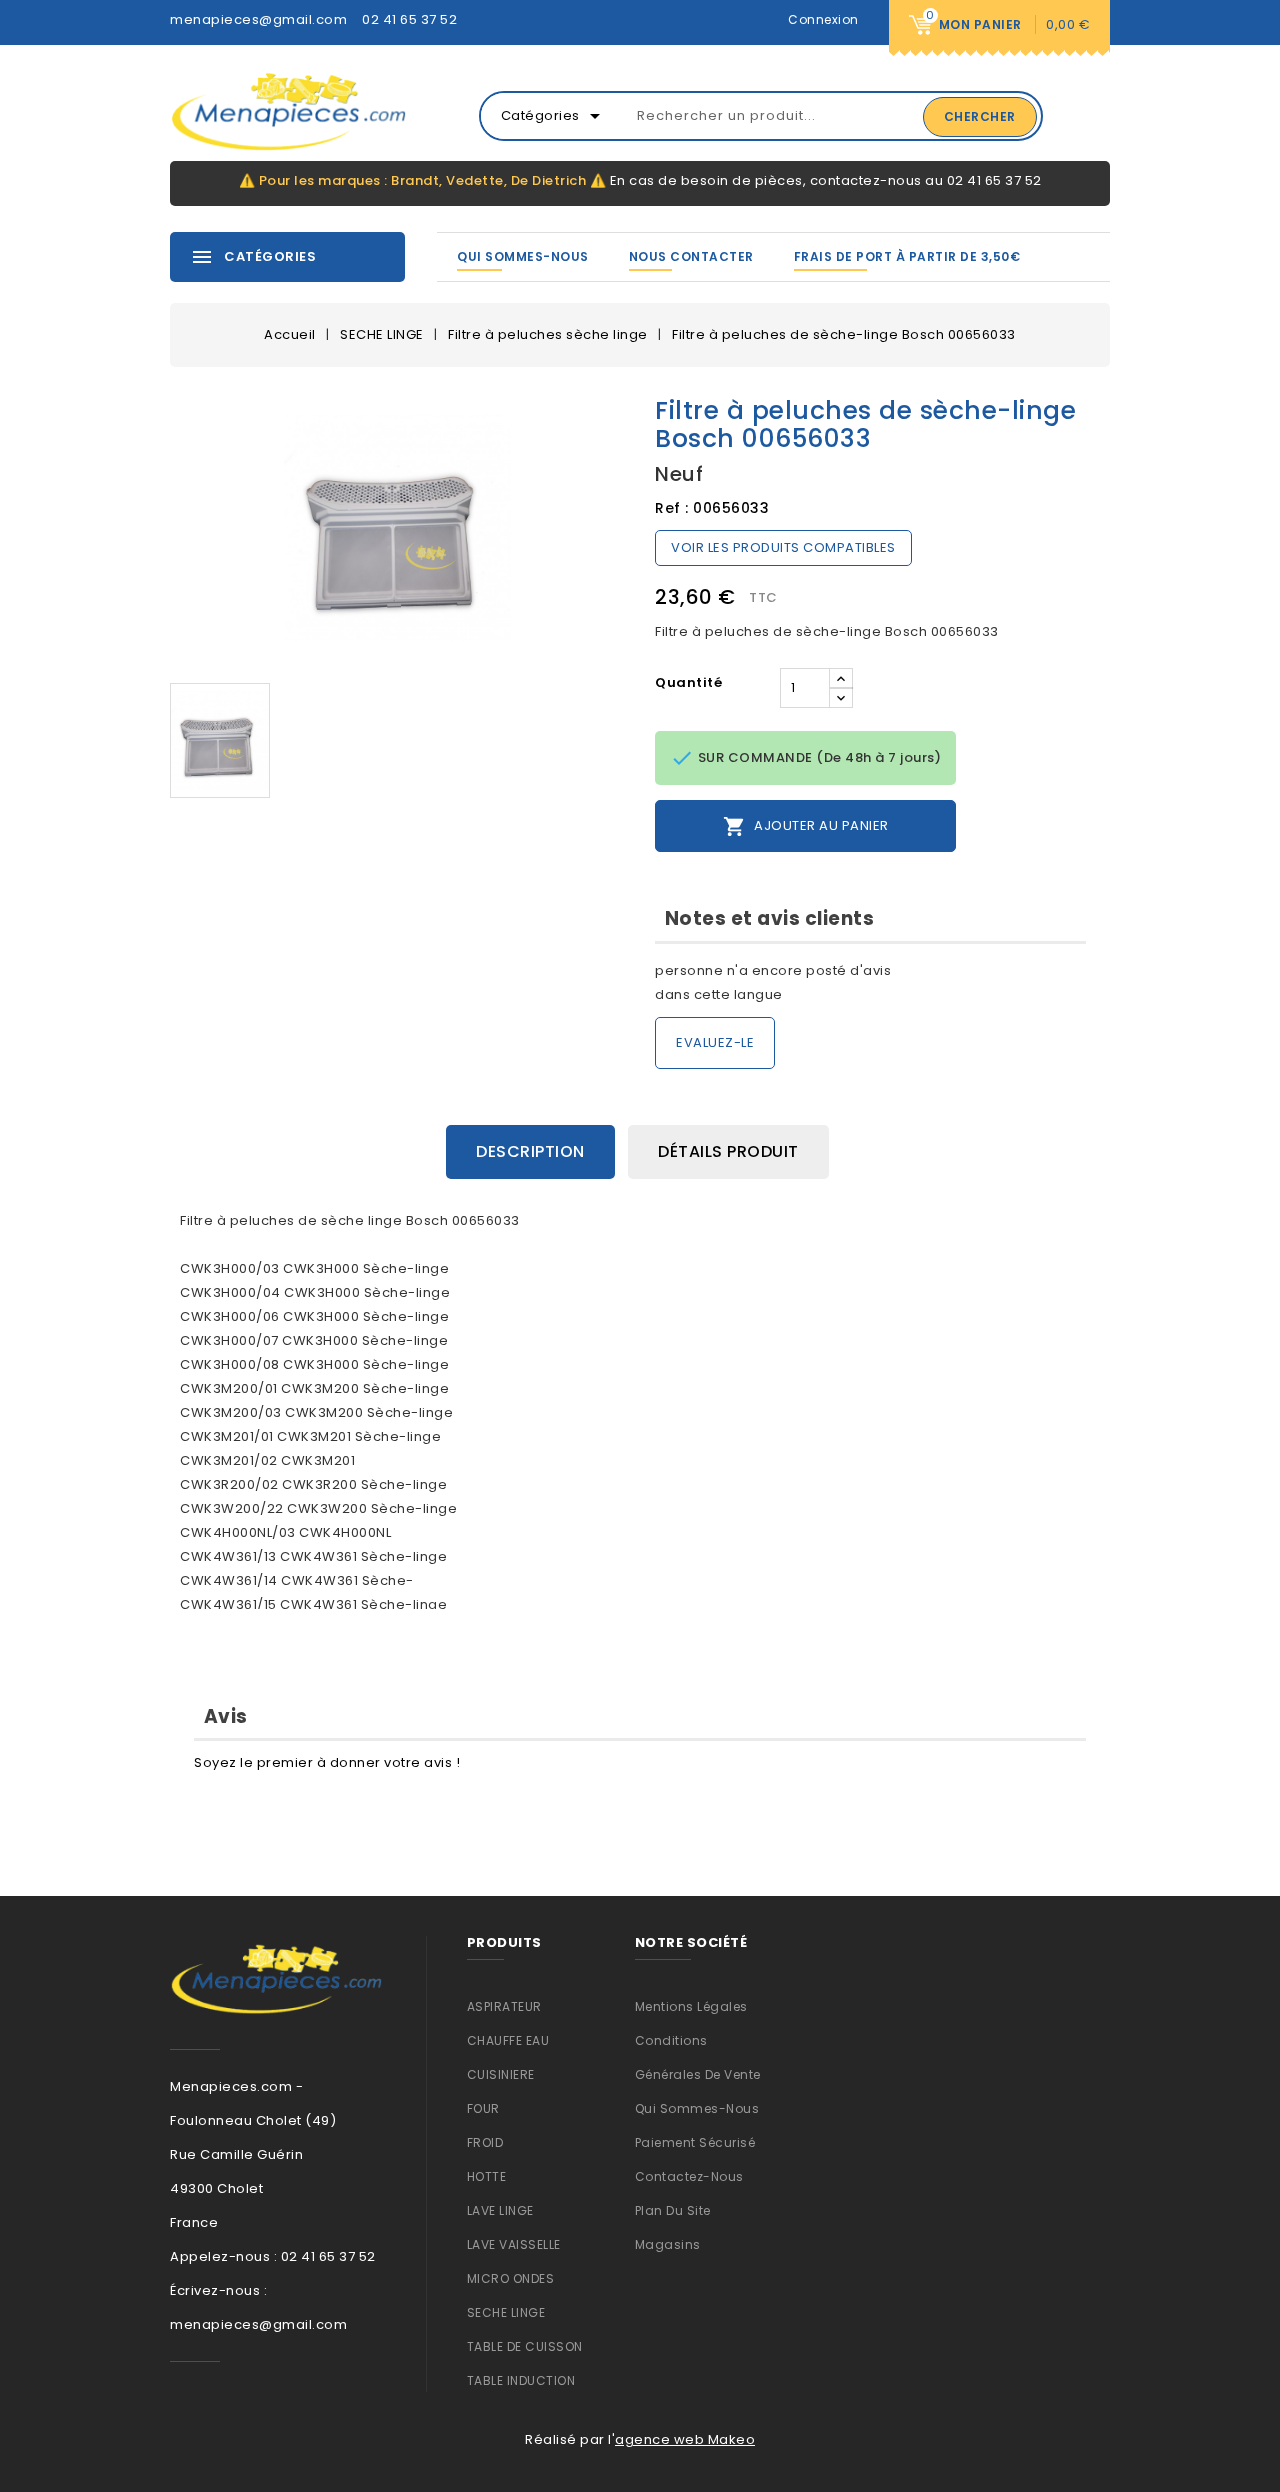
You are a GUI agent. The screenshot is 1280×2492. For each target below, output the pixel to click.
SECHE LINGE (506, 2312)
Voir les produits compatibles (783, 547)
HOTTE (487, 2176)
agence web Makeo (685, 2439)
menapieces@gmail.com (258, 19)
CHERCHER (980, 116)
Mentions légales (691, 2006)
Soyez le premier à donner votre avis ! (327, 1762)
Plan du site (673, 2210)
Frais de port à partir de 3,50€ (907, 256)
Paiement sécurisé (695, 2142)
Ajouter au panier (806, 826)
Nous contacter (691, 256)
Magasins (668, 2244)
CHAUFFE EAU (508, 2040)
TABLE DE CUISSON (525, 2346)
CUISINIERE (501, 2074)
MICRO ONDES (511, 2278)
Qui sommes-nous (523, 256)
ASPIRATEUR (504, 2006)
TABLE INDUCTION (521, 2380)
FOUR (483, 2108)
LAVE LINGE (500, 2210)
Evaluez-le (715, 1042)
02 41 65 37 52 (409, 19)
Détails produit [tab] (728, 1151)
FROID (485, 2142)
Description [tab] (530, 1151)
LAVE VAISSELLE (514, 2244)
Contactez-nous (689, 2176)
